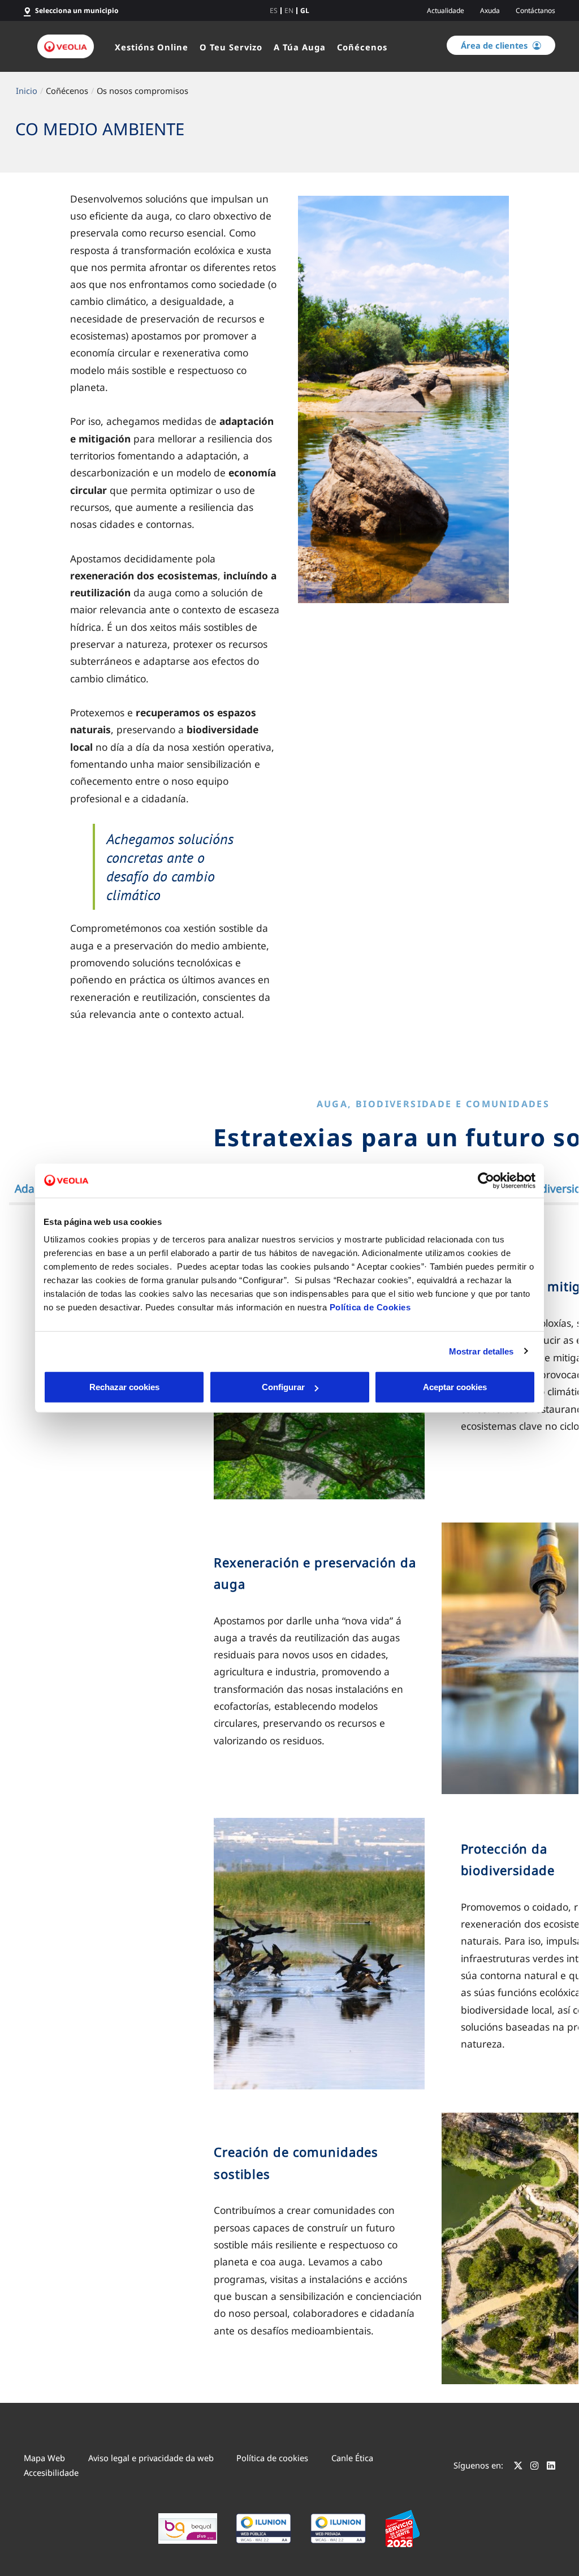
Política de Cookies (370, 1307)
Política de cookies (272, 2458)
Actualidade (446, 10)
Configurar (283, 1387)
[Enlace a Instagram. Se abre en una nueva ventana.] (535, 2467)
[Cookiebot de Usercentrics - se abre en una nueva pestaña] (486, 1180)
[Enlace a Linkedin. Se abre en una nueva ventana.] (551, 2467)
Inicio (27, 91)
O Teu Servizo (231, 47)
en (289, 11)
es (274, 11)
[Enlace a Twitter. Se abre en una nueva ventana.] (518, 2467)
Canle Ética (352, 2458)
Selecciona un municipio (77, 10)
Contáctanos (535, 10)
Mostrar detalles (481, 1351)
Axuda (490, 10)
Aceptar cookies (455, 1387)
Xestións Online (152, 47)
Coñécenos (362, 47)
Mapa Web (44, 2458)
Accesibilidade (51, 2472)
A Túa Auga (300, 47)
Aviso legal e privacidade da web (151, 2458)
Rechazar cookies (124, 1387)
